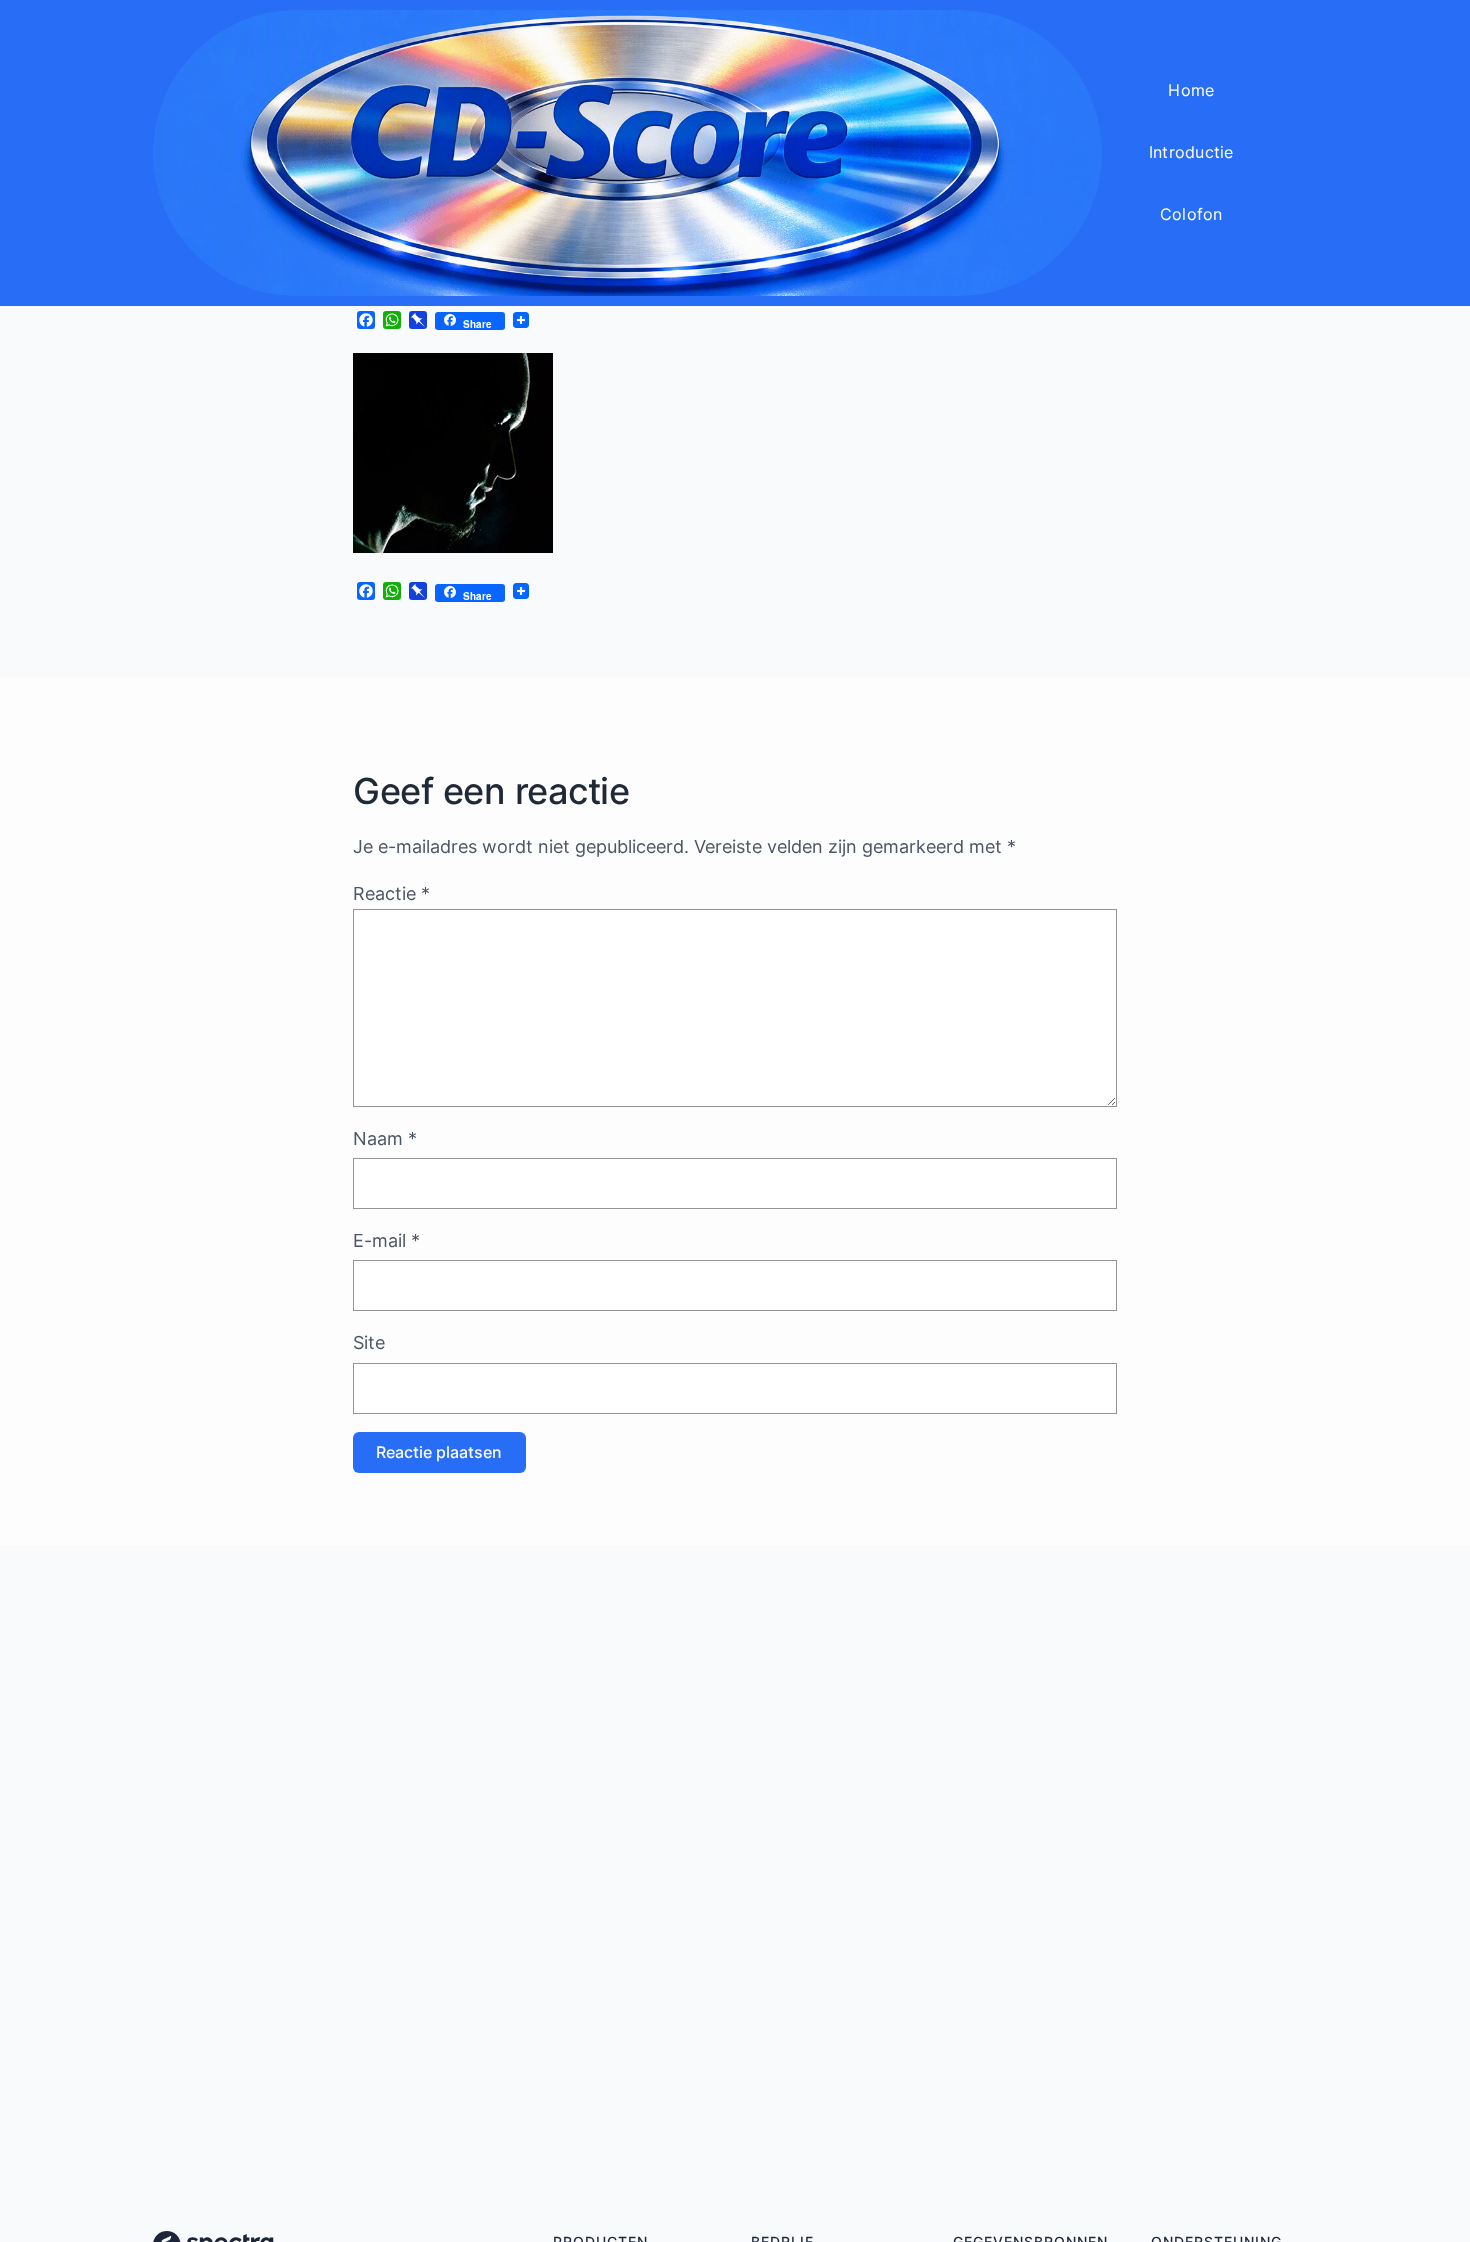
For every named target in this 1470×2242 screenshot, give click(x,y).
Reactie (391, 893)
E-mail (386, 1240)
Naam (385, 1138)
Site (369, 1342)
